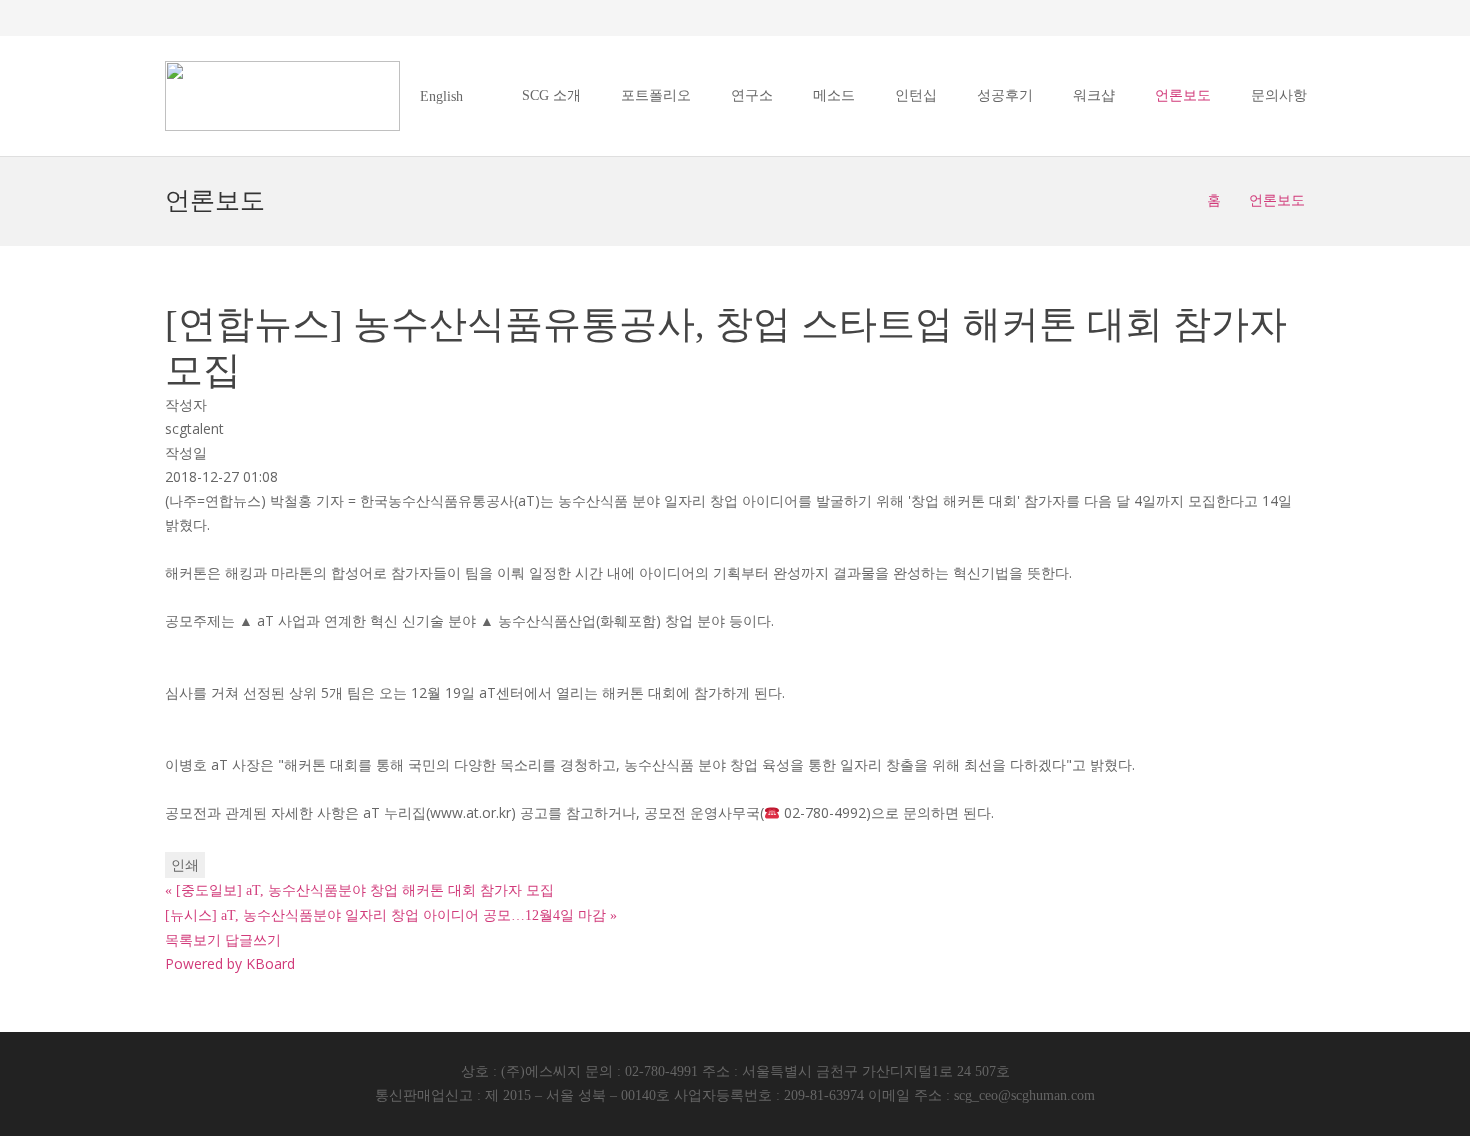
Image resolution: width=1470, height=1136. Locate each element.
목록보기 (193, 939)
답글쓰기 (253, 939)
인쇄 (185, 864)
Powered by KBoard (230, 963)
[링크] (282, 96)
